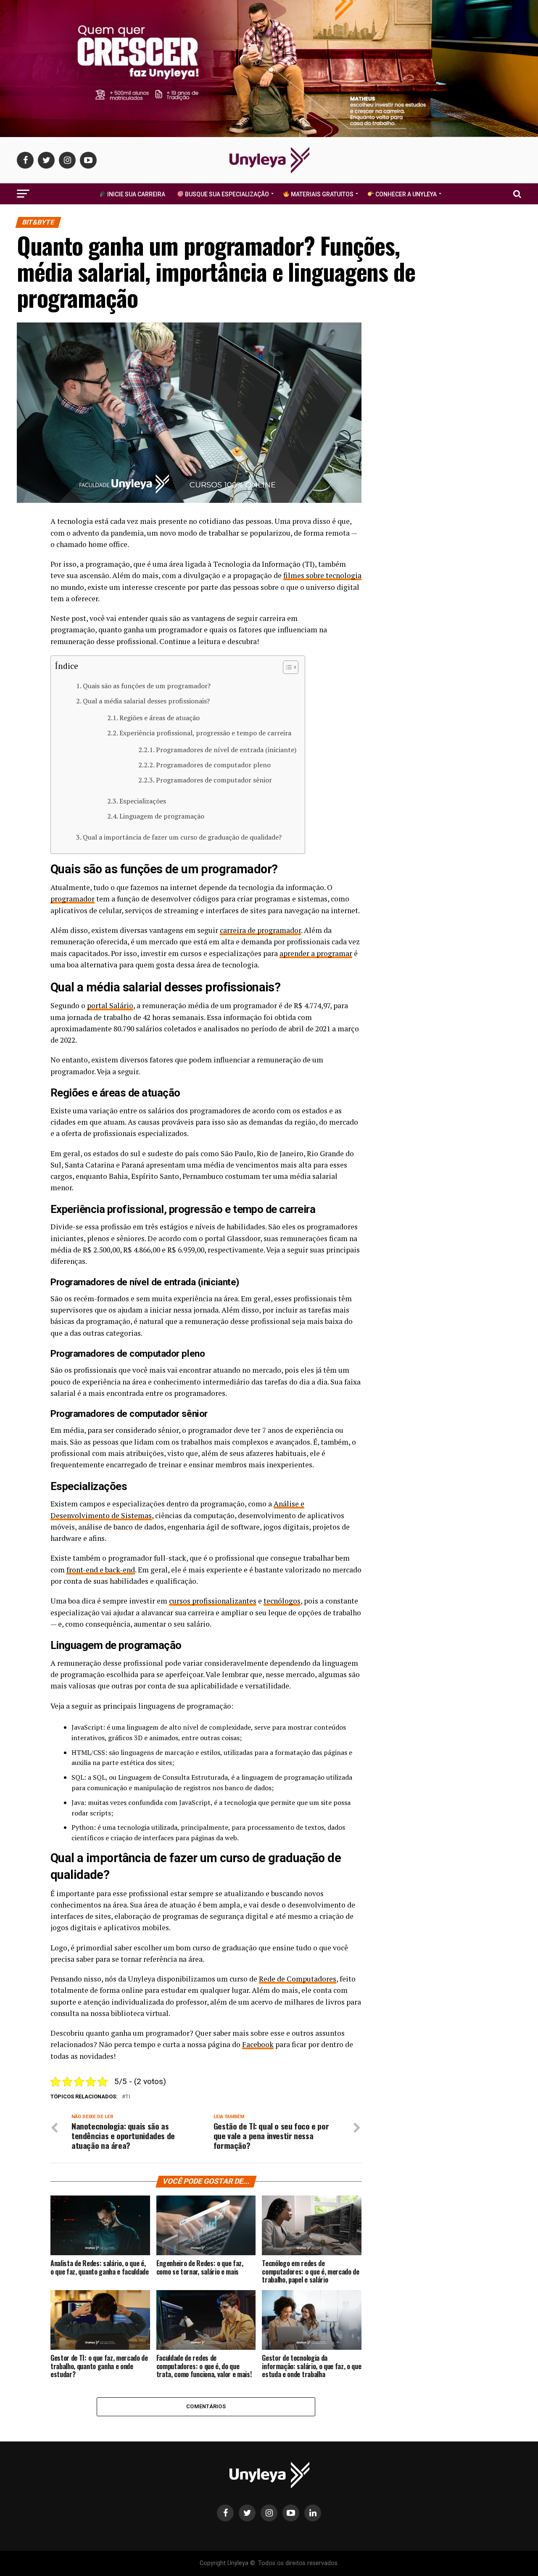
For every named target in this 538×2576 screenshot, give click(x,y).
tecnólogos (282, 1601)
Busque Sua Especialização (226, 194)
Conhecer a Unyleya (405, 194)
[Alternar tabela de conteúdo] (286, 667)
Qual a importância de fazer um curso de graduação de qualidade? (182, 837)
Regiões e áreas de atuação (160, 718)
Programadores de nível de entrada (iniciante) (226, 750)
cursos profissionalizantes (213, 1601)
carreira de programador (260, 930)
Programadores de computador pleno (213, 765)
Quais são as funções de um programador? (147, 686)
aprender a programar (316, 953)
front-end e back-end (101, 1570)
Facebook (258, 2044)
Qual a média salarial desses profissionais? (146, 701)
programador (73, 899)
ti (128, 2097)
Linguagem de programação (162, 816)
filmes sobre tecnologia (322, 575)
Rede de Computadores (298, 1979)
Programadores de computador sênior (214, 780)
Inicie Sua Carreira (136, 194)
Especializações (143, 801)
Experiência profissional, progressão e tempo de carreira (205, 733)
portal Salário (110, 1005)
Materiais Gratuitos (322, 194)
